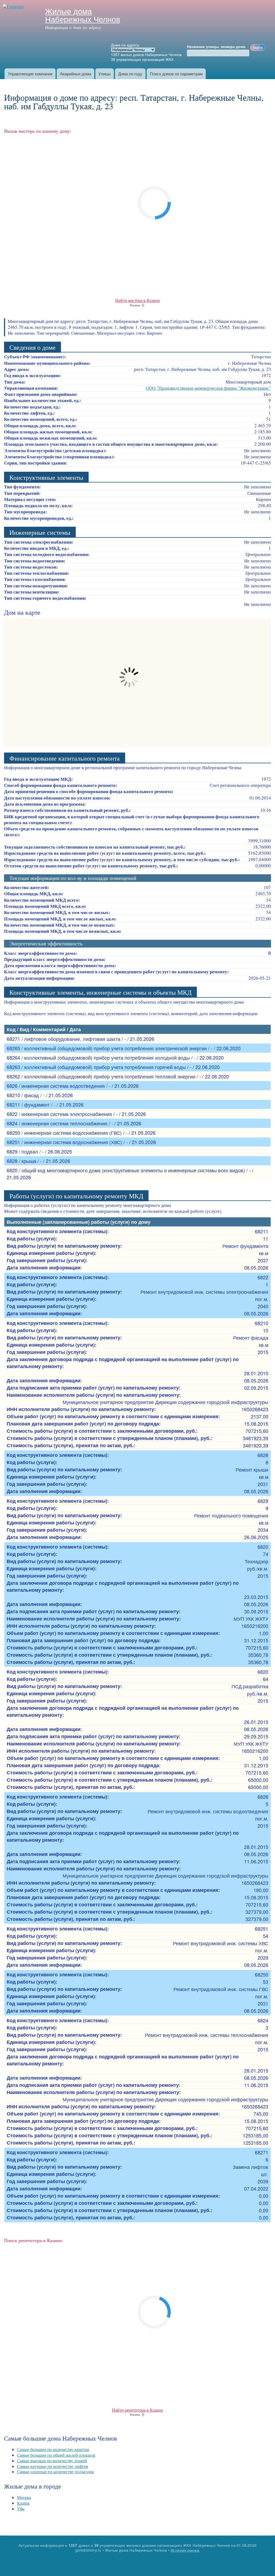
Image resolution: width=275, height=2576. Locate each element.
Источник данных (185, 2550)
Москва (24, 2497)
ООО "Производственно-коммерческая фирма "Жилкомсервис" (208, 388)
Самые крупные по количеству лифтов (53, 2466)
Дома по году (130, 74)
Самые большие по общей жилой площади (56, 2455)
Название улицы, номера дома (216, 47)
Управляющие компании (30, 74)
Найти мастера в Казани (137, 300)
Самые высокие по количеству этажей (52, 2461)
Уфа (21, 2509)
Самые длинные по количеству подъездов (55, 2472)
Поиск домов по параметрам (176, 74)
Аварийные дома (75, 74)
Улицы (104, 74)
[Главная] (14, 7)
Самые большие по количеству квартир (53, 2449)
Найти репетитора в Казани (137, 2410)
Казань (23, 2503)
